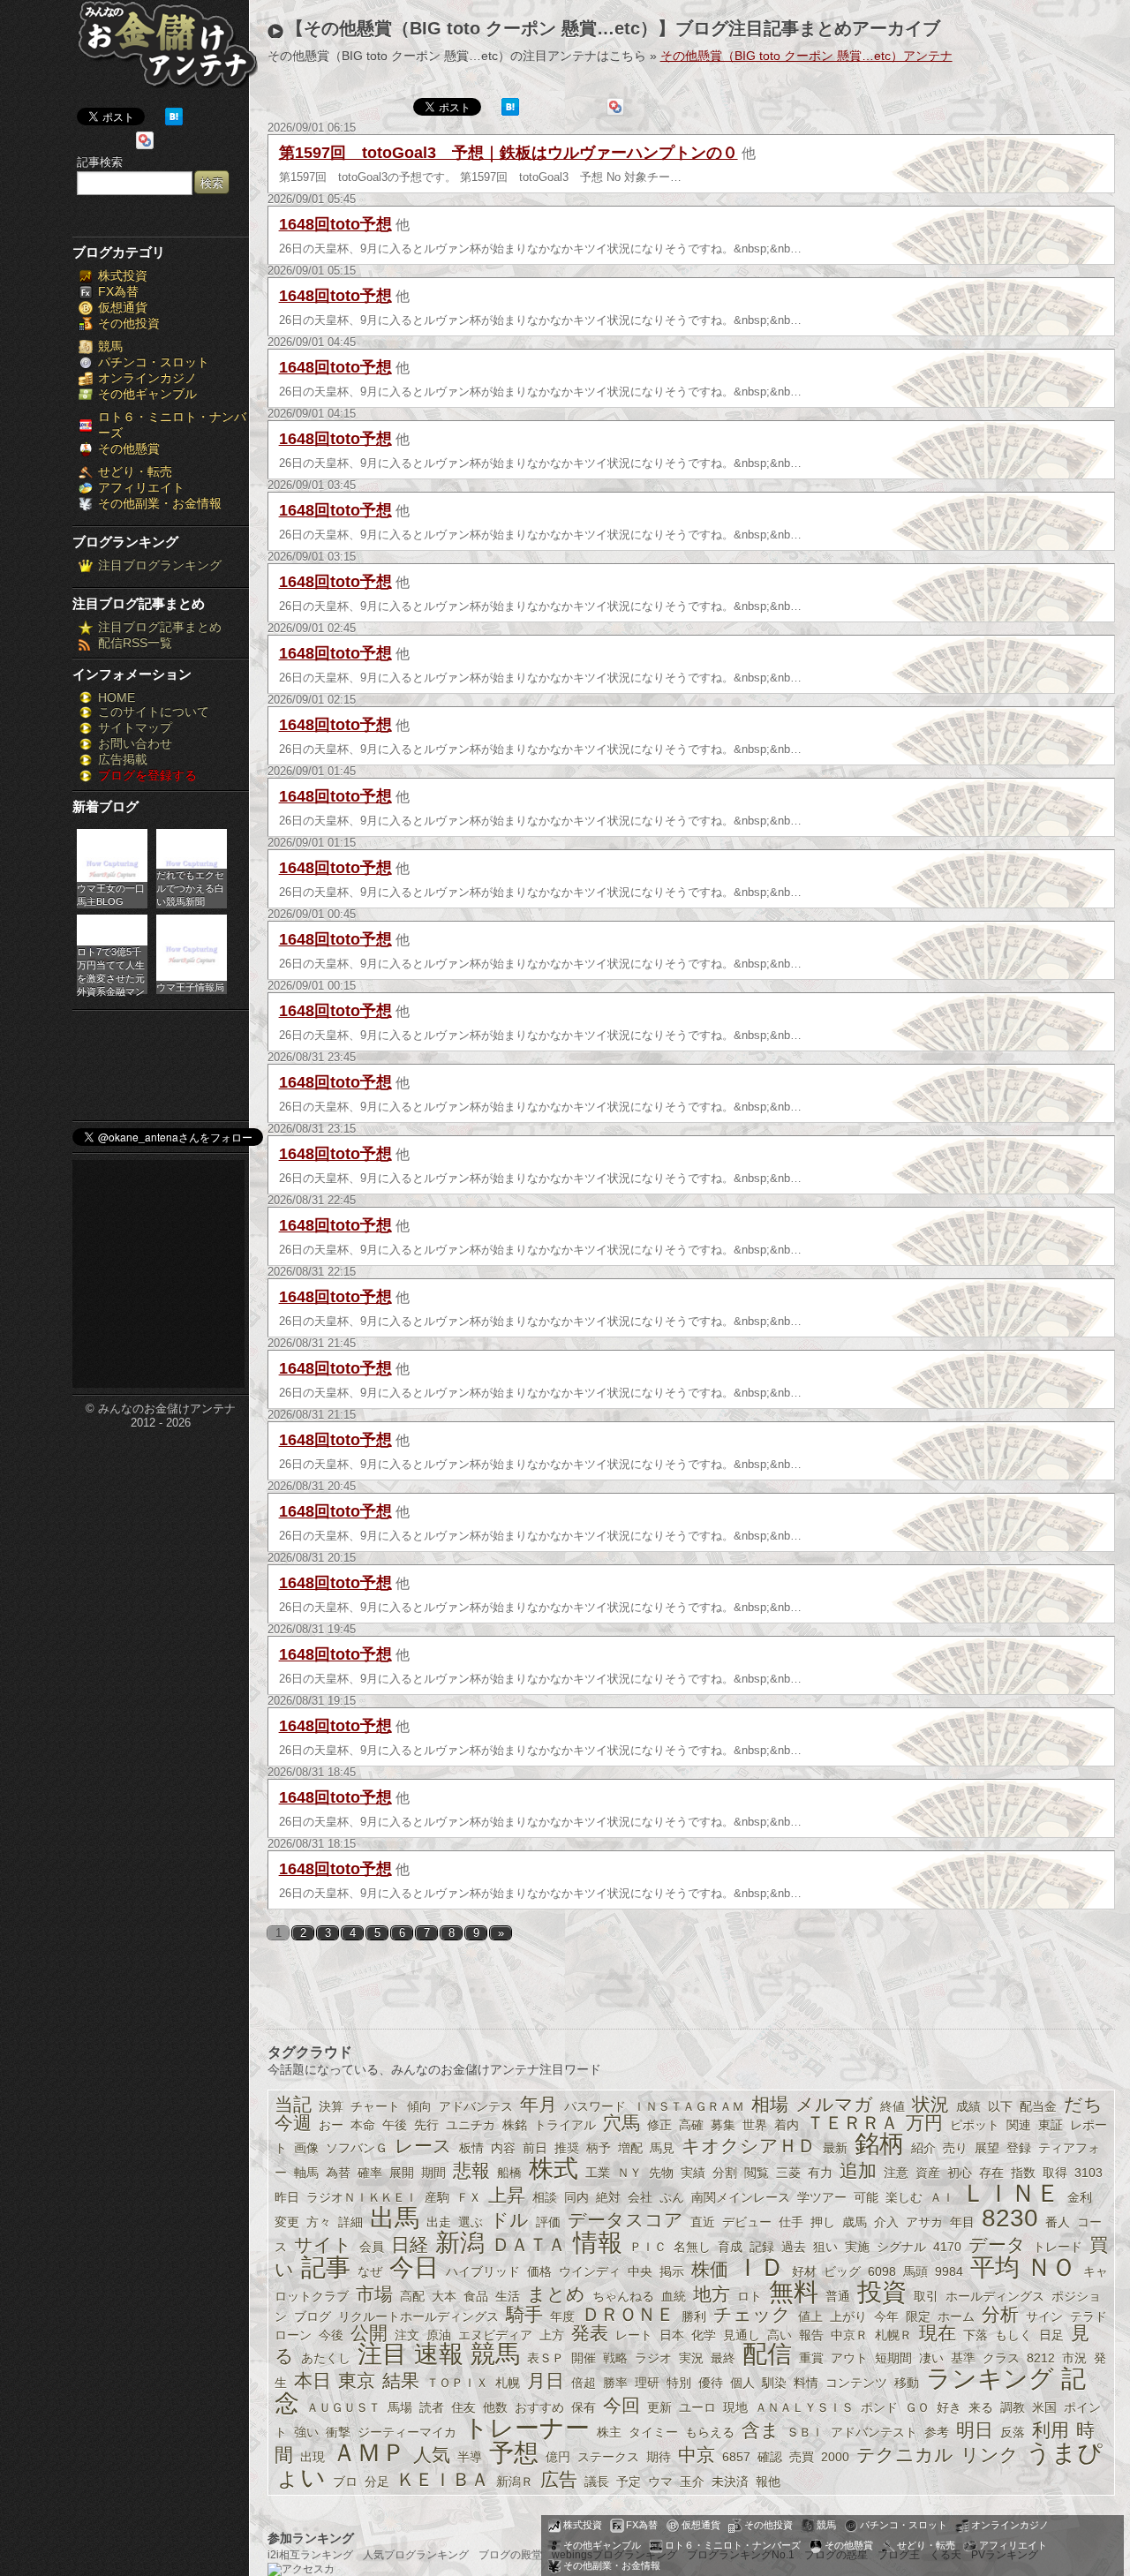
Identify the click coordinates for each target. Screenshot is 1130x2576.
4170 (947, 2247)
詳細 (350, 2222)
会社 (640, 2197)
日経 (410, 2245)
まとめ (556, 2294)
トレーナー (527, 2428)
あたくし (326, 2358)
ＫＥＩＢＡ (443, 2479)
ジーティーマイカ (407, 2432)
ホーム (956, 2316)
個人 (742, 2383)
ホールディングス (995, 2296)
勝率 (615, 2383)
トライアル (565, 2125)
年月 (539, 2104)
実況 (691, 2358)
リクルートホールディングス (418, 2316)
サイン (1044, 2316)
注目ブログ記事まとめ (160, 627)
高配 (412, 2296)
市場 (374, 2294)
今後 (331, 2335)
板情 (471, 2148)
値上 (810, 2316)
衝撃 (338, 2432)
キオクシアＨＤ (749, 2146)
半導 (470, 2457)
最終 (723, 2358)
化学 (704, 2335)
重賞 (811, 2358)
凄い (931, 2358)
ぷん (672, 2197)
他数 (495, 2407)
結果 (401, 2380)
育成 (730, 2247)
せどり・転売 (135, 471)
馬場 (400, 2407)
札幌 (508, 2383)
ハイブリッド (483, 2271)
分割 (725, 2173)
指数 (1023, 2173)
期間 (433, 2173)
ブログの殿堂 (510, 2555)
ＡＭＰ (369, 2453)
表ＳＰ (546, 2358)
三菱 (788, 2173)
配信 (767, 2354)
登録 (1019, 2148)
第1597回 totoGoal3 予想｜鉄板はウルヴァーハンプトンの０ (508, 153)
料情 (806, 2383)
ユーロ (697, 2407)
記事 (326, 2267)
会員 (372, 2247)
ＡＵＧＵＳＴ (343, 2407)
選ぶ (471, 2222)
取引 (926, 2296)
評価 (548, 2222)
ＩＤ (760, 2267)
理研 (647, 2383)
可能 (866, 2197)
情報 (598, 2243)
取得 (1055, 2173)
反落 (1013, 2432)
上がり (848, 2316)
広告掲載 (123, 759)
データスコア (625, 2220)
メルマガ (834, 2104)
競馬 (110, 346)
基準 (963, 2358)
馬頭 (915, 2271)
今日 (414, 2267)
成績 (968, 2106)
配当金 (1038, 2106)
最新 (835, 2148)
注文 (407, 2335)
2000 (835, 2457)
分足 (377, 2482)
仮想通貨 (123, 307)
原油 (439, 2335)
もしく (1013, 2335)
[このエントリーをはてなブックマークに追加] (174, 121)
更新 (659, 2407)
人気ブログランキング (416, 2555)
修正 (659, 2125)
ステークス (608, 2457)
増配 (630, 2148)
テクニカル (905, 2455)
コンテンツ (856, 2383)
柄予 (599, 2148)
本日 (313, 2380)
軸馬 (306, 2173)
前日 (535, 2148)
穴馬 (621, 2123)
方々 (319, 2222)
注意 (896, 2173)
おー (331, 2125)
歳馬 (855, 2222)
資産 (928, 2173)
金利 (1080, 2197)
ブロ (345, 2482)
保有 (584, 2407)
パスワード (595, 2106)
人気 (432, 2455)
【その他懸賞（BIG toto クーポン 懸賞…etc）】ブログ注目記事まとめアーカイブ (613, 28)
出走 (439, 2222)
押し (823, 2222)
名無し (692, 2247)
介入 (886, 2222)
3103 (1089, 2173)
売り (955, 2148)
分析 (1000, 2314)
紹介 (923, 2148)
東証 (1051, 2125)
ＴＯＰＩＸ (457, 2383)
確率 (370, 2173)
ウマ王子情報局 (190, 987)
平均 (995, 2267)
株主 (609, 2432)
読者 (432, 2407)
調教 (1013, 2407)
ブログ (313, 2316)
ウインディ (590, 2271)
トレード (1058, 2247)
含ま (761, 2430)
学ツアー (822, 2197)
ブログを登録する (147, 775)
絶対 (608, 2197)
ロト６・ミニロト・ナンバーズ (733, 2545)
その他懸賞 (129, 448)
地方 (712, 2294)
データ (997, 2245)
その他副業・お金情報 (160, 503)
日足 (1051, 2335)
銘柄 (879, 2144)
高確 (691, 2125)
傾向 (419, 2106)
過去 (794, 2247)
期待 (659, 2457)
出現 (313, 2457)
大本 (444, 2296)
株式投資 (123, 275)
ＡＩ (942, 2197)
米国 (1044, 2407)
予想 (514, 2453)
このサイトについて (154, 712)
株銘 (515, 2125)
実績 (693, 2173)
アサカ (924, 2222)
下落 (976, 2335)
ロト (750, 2296)
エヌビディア (495, 2335)
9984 (949, 2271)
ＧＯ (917, 2407)
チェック (752, 2314)
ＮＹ (629, 2173)
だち (1083, 2104)
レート (634, 2335)
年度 (562, 2316)
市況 (1074, 2358)
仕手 (791, 2222)
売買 (802, 2457)
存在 (991, 2173)
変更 (287, 2222)
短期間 (893, 2358)
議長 (597, 2482)
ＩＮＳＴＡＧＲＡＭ (689, 2106)
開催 (584, 2358)
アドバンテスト (874, 2432)
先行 (426, 2125)
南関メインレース (741, 2197)
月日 (546, 2380)
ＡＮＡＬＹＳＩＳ (804, 2407)
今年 (886, 2316)
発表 (590, 2333)
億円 (558, 2457)
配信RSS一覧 (135, 643)
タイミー (653, 2432)
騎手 (524, 2314)
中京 (697, 2455)
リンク (990, 2455)
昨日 (287, 2197)
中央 (640, 2271)
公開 (369, 2333)
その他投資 (129, 323)
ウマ (660, 2482)
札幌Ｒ (893, 2335)
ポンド (879, 2407)
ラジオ (653, 2358)
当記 (293, 2104)
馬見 (662, 2148)
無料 (794, 2292)
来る (981, 2407)
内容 (503, 2148)
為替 (338, 2173)
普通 (838, 2296)
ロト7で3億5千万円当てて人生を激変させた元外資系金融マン (111, 970)
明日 (975, 2430)
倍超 (584, 2383)
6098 (882, 2271)
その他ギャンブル (147, 394)
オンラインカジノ (147, 378)
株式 (554, 2169)
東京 (357, 2380)
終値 (893, 2106)
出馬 (395, 2218)
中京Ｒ (849, 2335)
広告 (559, 2479)
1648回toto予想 (335, 224)
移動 (907, 2383)
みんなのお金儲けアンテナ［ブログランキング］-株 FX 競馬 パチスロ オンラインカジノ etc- (167, 51)
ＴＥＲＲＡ (852, 2123)
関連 (1019, 2125)
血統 (674, 2296)
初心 (960, 2173)
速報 (439, 2354)
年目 (962, 2222)
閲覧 (757, 2173)
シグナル (901, 2247)
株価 (710, 2269)
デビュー (747, 2222)
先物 (661, 2173)
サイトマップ (135, 727)
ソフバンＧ (357, 2148)
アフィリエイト (141, 487)
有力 (820, 2173)
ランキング (990, 2379)
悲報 (471, 2170)
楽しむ (904, 2197)
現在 (938, 2333)
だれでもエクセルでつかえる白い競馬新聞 (190, 888)
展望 (987, 2148)
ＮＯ (1051, 2267)
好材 (804, 2271)
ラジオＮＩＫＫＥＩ (362, 2197)
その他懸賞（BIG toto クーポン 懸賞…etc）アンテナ (806, 56)
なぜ (370, 2271)
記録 (762, 2247)
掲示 (672, 2271)
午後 (395, 2125)
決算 (331, 2106)
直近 (703, 2222)
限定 (918, 2316)
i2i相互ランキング (310, 2555)
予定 (629, 2482)
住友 (463, 2407)
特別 (679, 2383)
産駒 (437, 2197)
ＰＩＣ (648, 2247)
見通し (742, 2335)
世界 (755, 2125)
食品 (476, 2296)
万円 (924, 2123)
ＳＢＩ (805, 2432)
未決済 (730, 2482)
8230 (1010, 2218)
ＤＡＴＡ (529, 2245)
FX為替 (118, 291)
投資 (882, 2292)
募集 (723, 2125)
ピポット (975, 2125)
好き (949, 2407)
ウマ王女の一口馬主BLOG (111, 895)
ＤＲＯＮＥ (628, 2314)
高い (780, 2335)
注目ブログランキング (160, 565)
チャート (375, 2106)
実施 (857, 2247)
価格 (539, 2271)
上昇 (507, 2195)
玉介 (692, 2482)
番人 (1058, 2222)
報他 (768, 2482)
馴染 (774, 2383)
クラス (1001, 2358)
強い (306, 2432)
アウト (849, 2358)
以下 (1000, 2106)
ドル (509, 2220)
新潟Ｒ (515, 2482)
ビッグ (842, 2271)
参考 (937, 2432)
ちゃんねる (623, 2296)
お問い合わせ (135, 743)
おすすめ (539, 2407)
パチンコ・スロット (154, 362)
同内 (576, 2197)
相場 (770, 2104)
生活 (508, 2296)
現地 (735, 2407)
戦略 (615, 2358)
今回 (621, 2405)
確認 (770, 2457)
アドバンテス (476, 2106)
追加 (858, 2170)
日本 (672, 2335)
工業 (598, 2173)
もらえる (710, 2432)
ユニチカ (471, 2125)
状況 (930, 2104)
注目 (382, 2354)
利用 (1051, 2430)
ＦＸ (469, 2197)
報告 (811, 2335)
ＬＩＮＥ (1011, 2193)
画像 (306, 2148)
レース (423, 2146)
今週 (293, 2123)
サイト (323, 2245)
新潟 (460, 2243)
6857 (736, 2457)
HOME (117, 697)
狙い (825, 2247)
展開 (402, 2173)
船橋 (509, 2173)
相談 (545, 2197)
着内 (787, 2125)
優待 (711, 2383)
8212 (1041, 2358)
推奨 (567, 2148)
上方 (552, 2335)
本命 (363, 2125)
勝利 (694, 2316)
